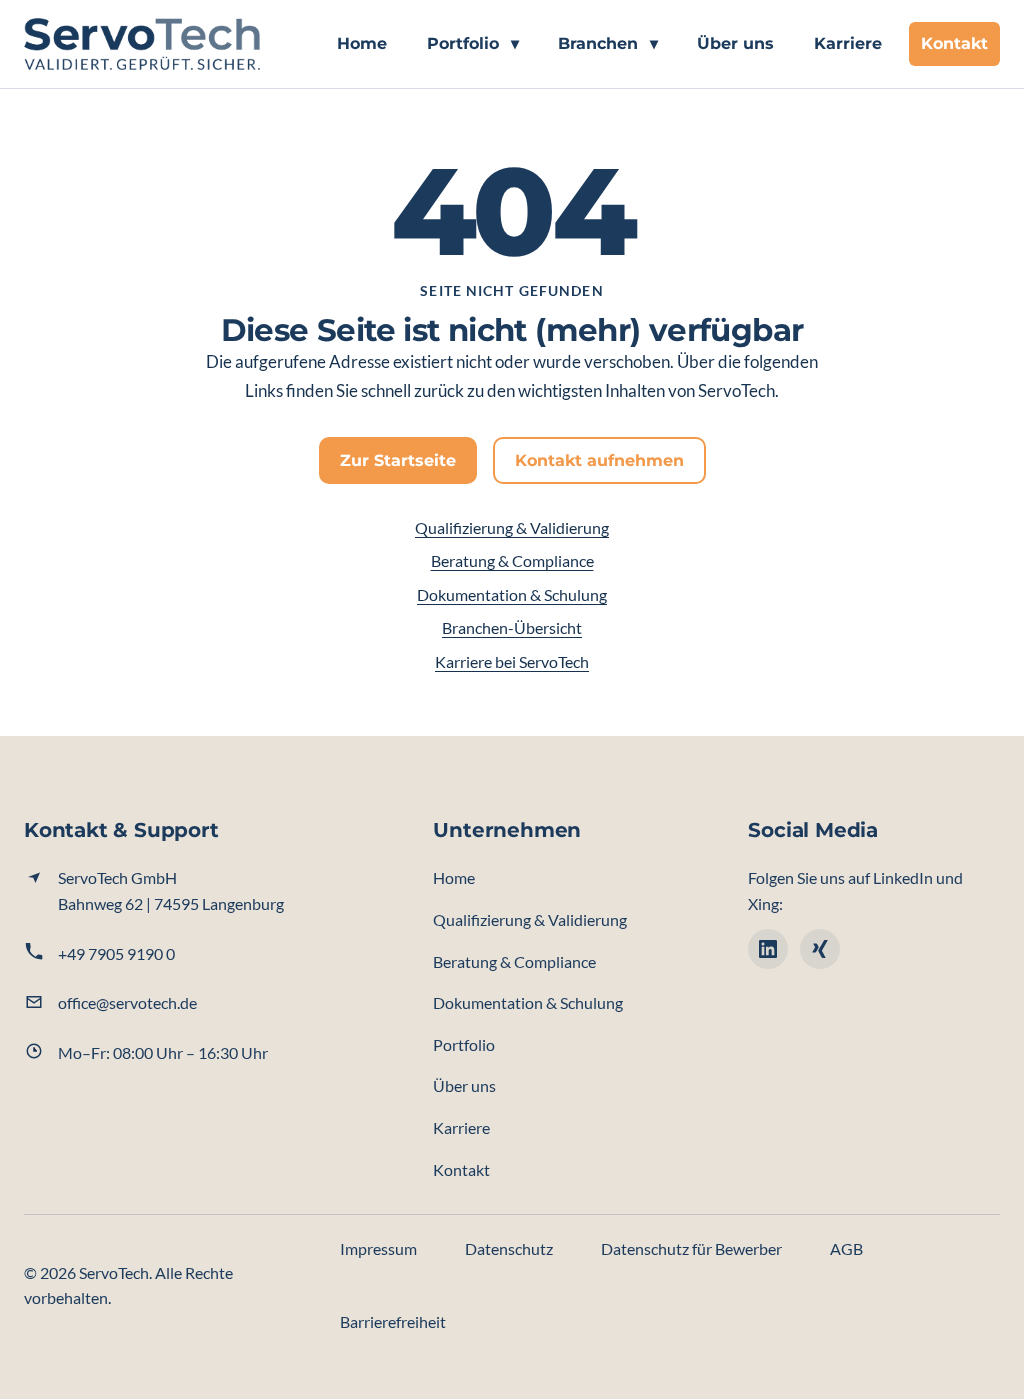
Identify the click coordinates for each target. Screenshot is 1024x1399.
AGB (846, 1248)
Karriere (848, 43)
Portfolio (473, 43)
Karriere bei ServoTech (512, 661)
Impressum (378, 1248)
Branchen (608, 43)
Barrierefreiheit (393, 1321)
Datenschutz (509, 1248)
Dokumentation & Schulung (512, 594)
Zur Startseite (398, 460)
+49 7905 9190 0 (116, 953)
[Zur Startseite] (142, 44)
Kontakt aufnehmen (599, 460)
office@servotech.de (127, 1002)
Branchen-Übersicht (512, 627)
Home (362, 43)
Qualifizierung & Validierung (512, 527)
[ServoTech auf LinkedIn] (768, 949)
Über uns (735, 43)
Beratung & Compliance (512, 560)
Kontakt (954, 43)
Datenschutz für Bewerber (691, 1248)
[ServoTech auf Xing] (820, 949)
